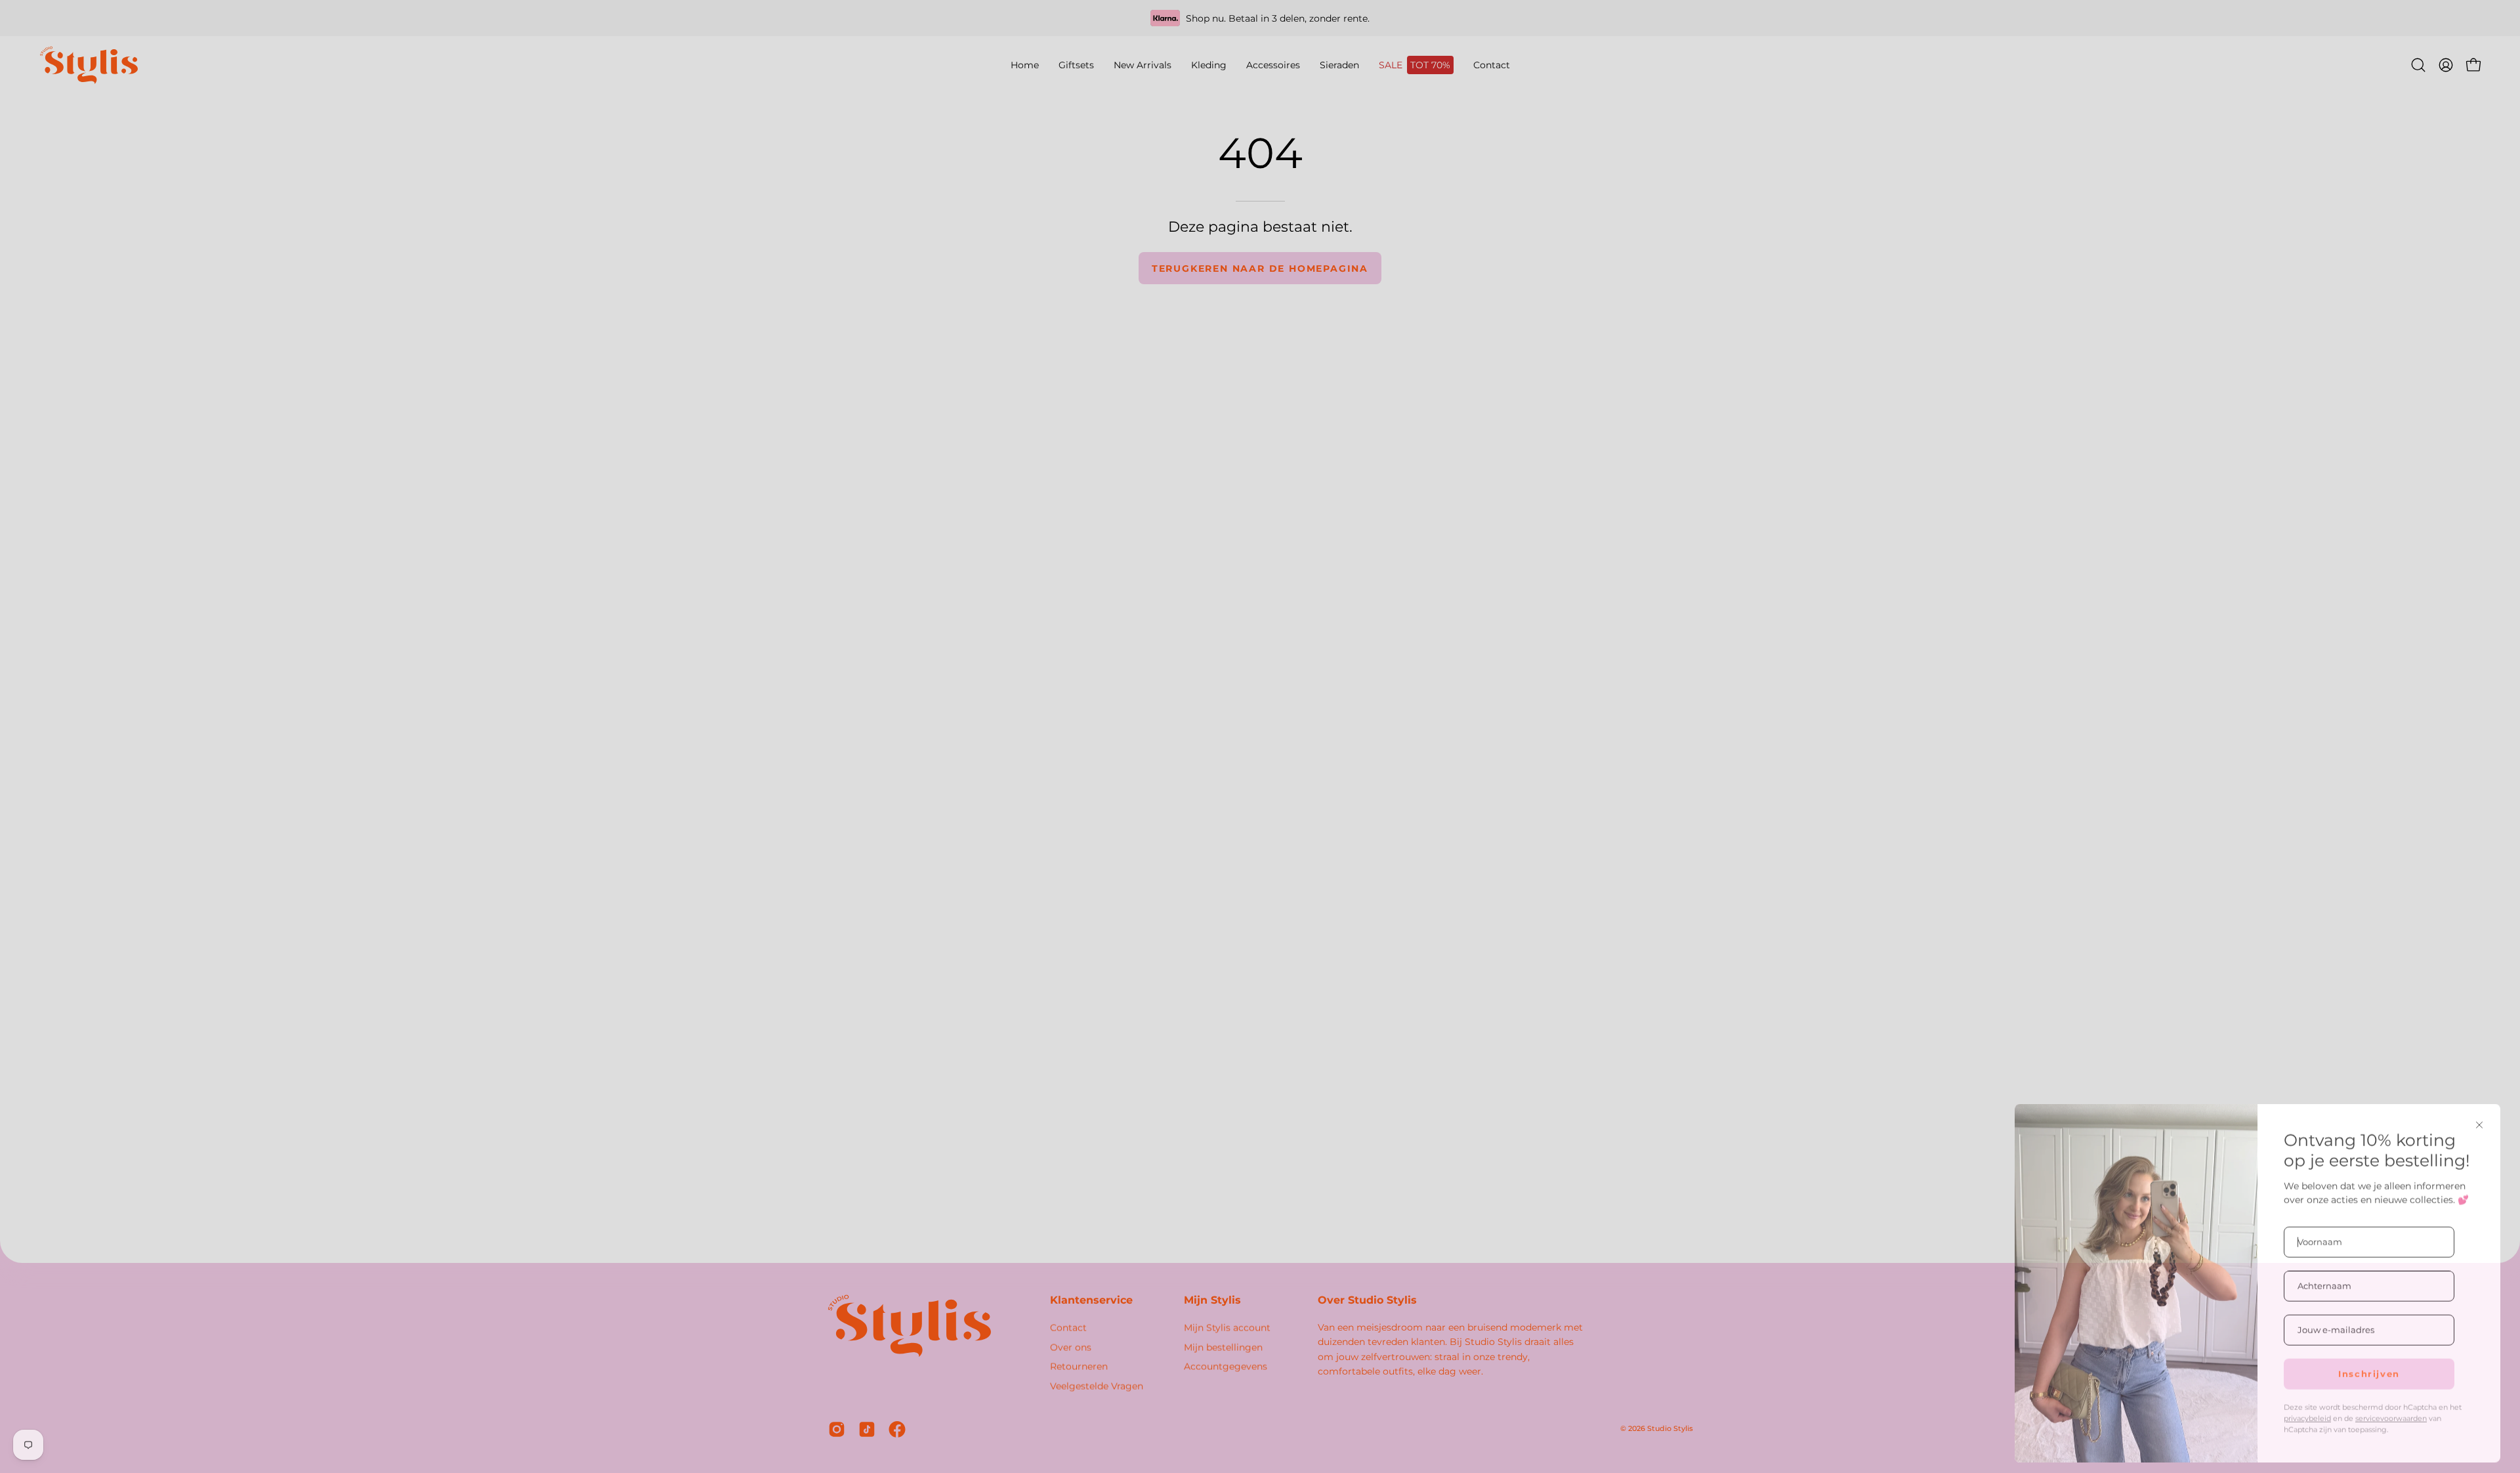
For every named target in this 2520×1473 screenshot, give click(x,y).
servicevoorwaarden (2391, 1410)
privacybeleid (2307, 1410)
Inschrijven (2369, 1365)
